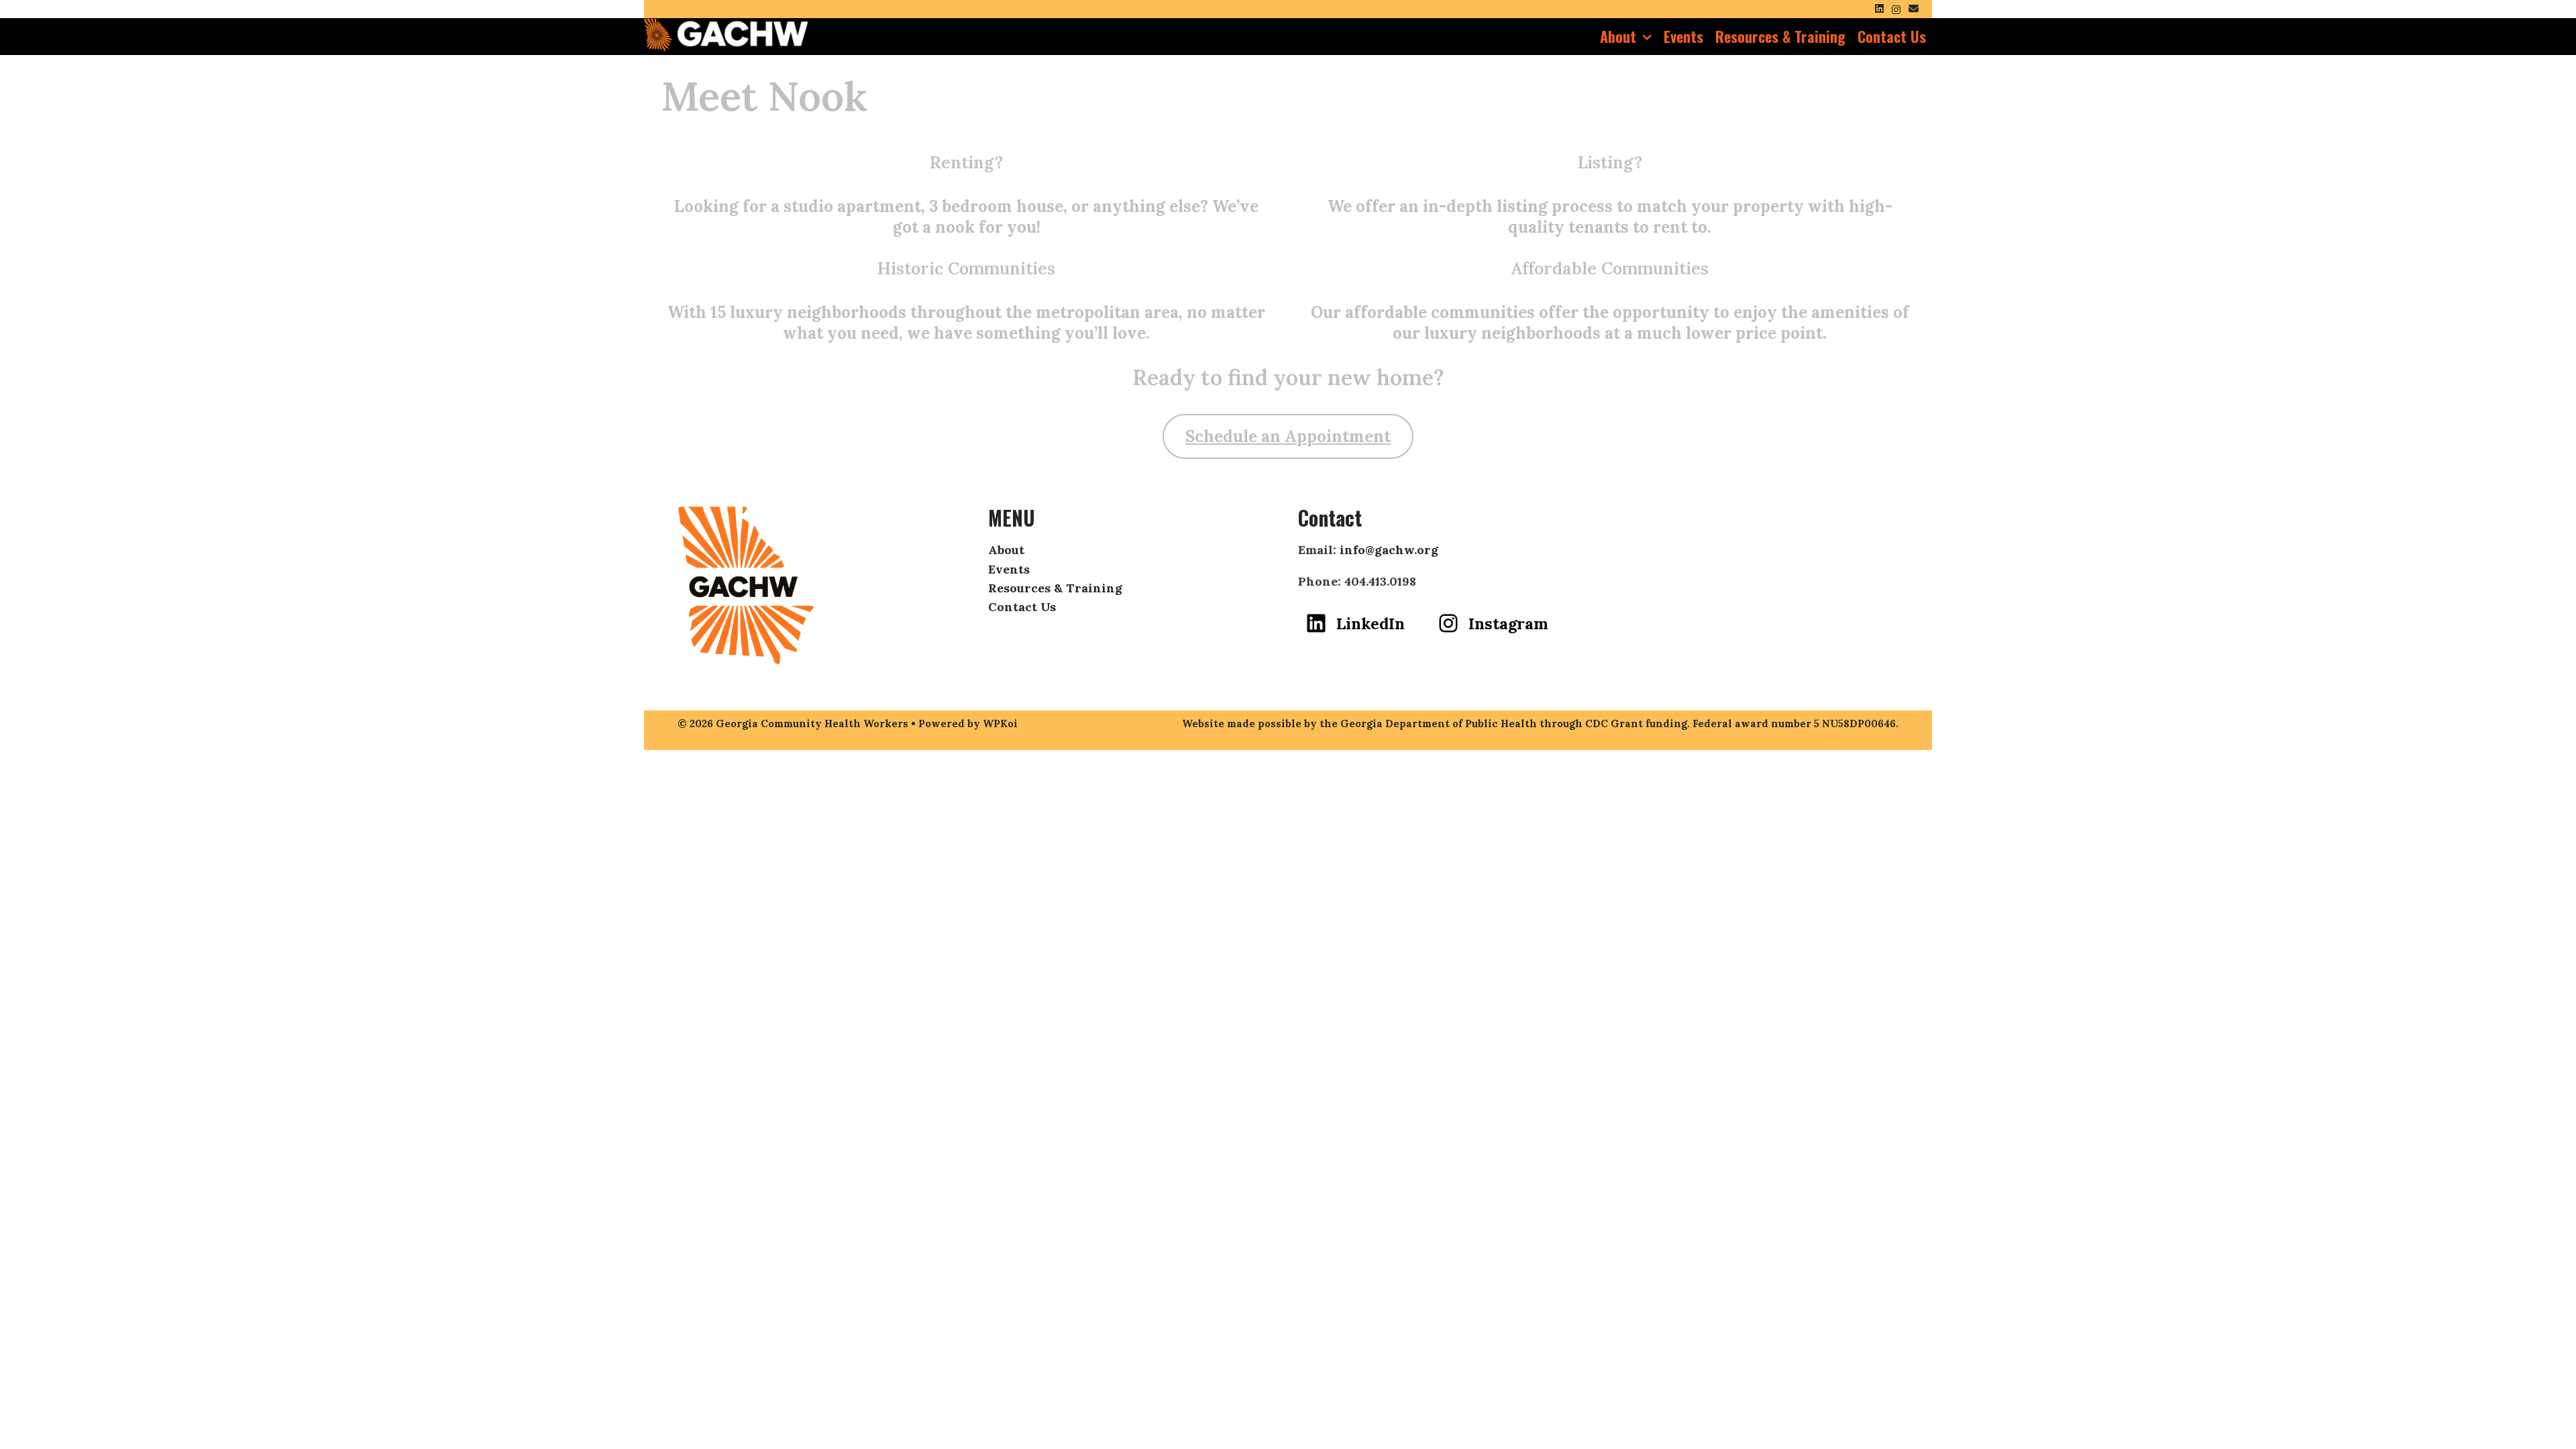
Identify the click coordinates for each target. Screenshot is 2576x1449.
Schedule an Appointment (1288, 436)
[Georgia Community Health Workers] (726, 33)
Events (1683, 36)
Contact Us (1892, 36)
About (1618, 36)
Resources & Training (1780, 36)
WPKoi (1000, 723)
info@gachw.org (1389, 550)
